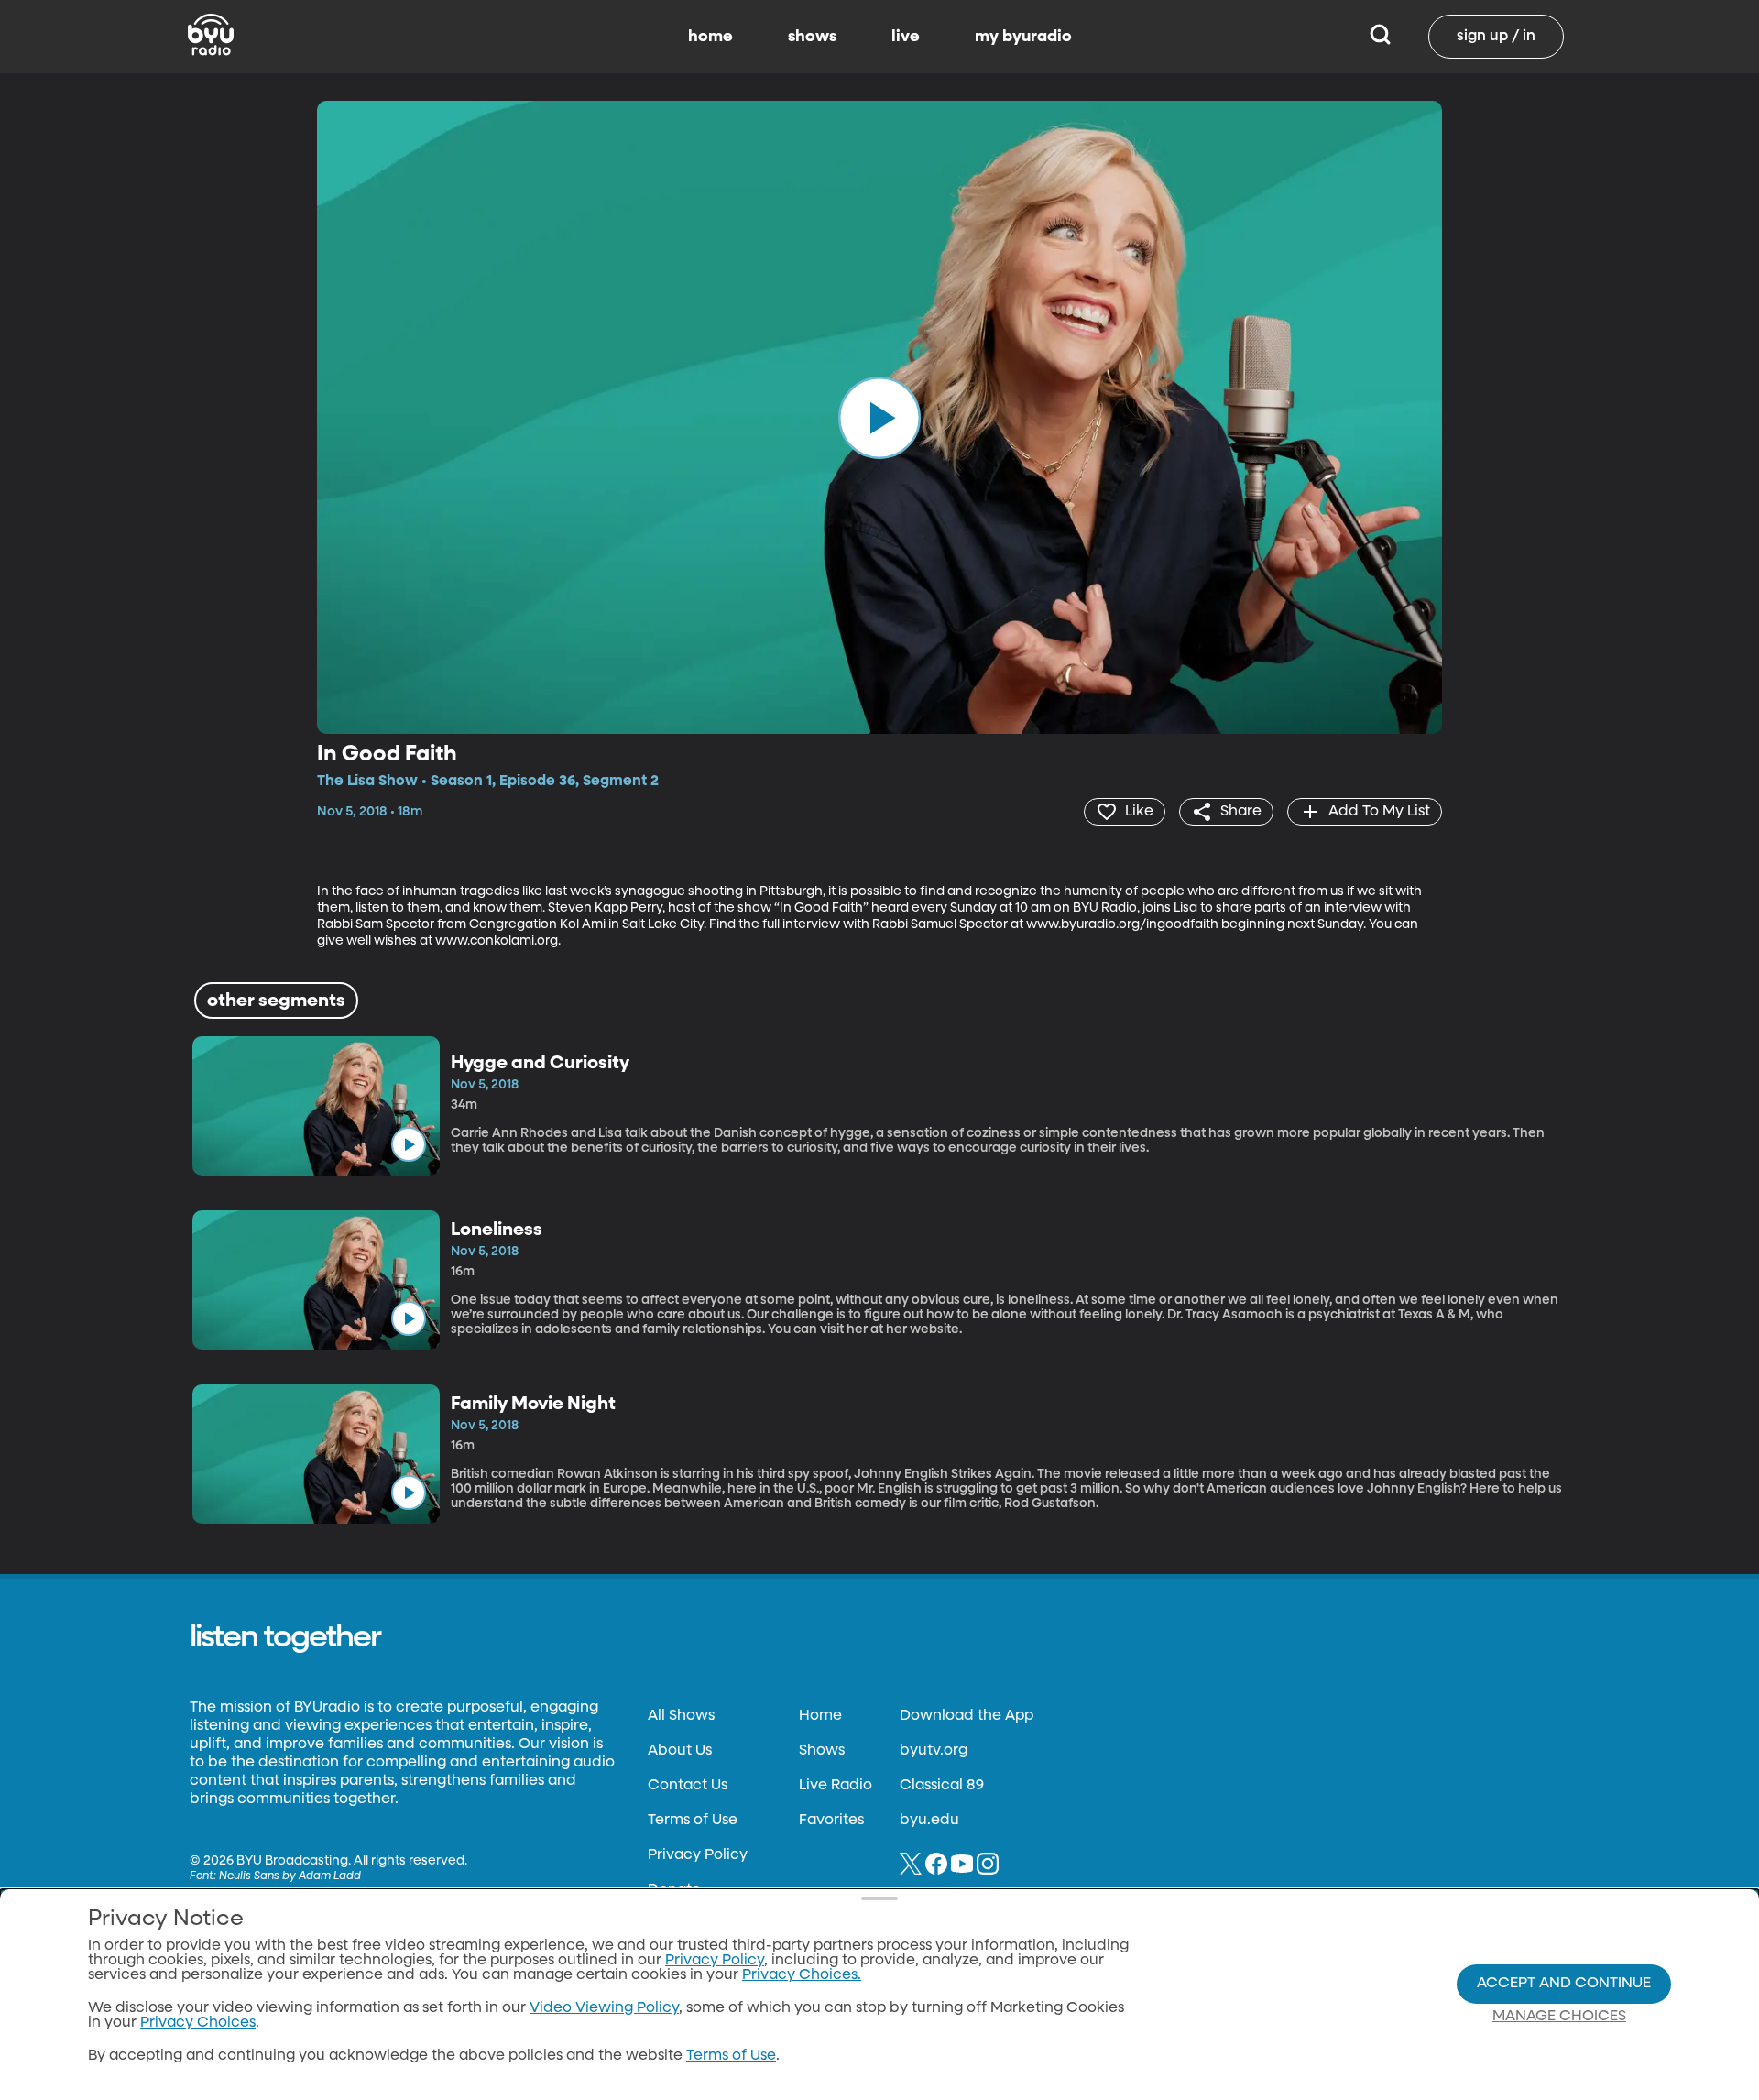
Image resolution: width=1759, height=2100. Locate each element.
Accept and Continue (1564, 1984)
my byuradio (1023, 37)
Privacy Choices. (802, 1975)
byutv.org (934, 1751)
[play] (879, 417)
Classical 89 (942, 1786)
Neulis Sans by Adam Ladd (290, 1876)
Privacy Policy (698, 1855)
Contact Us (688, 1786)
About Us (680, 1751)
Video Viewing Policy (604, 2008)
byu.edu (929, 1821)
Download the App (967, 1716)
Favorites (831, 1821)
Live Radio (836, 1786)
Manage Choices (1559, 2017)
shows (812, 37)
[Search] (1380, 37)
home (710, 37)
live (906, 37)
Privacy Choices (198, 2023)
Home (820, 1716)
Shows (822, 1751)
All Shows (681, 1716)
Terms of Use (693, 1821)
